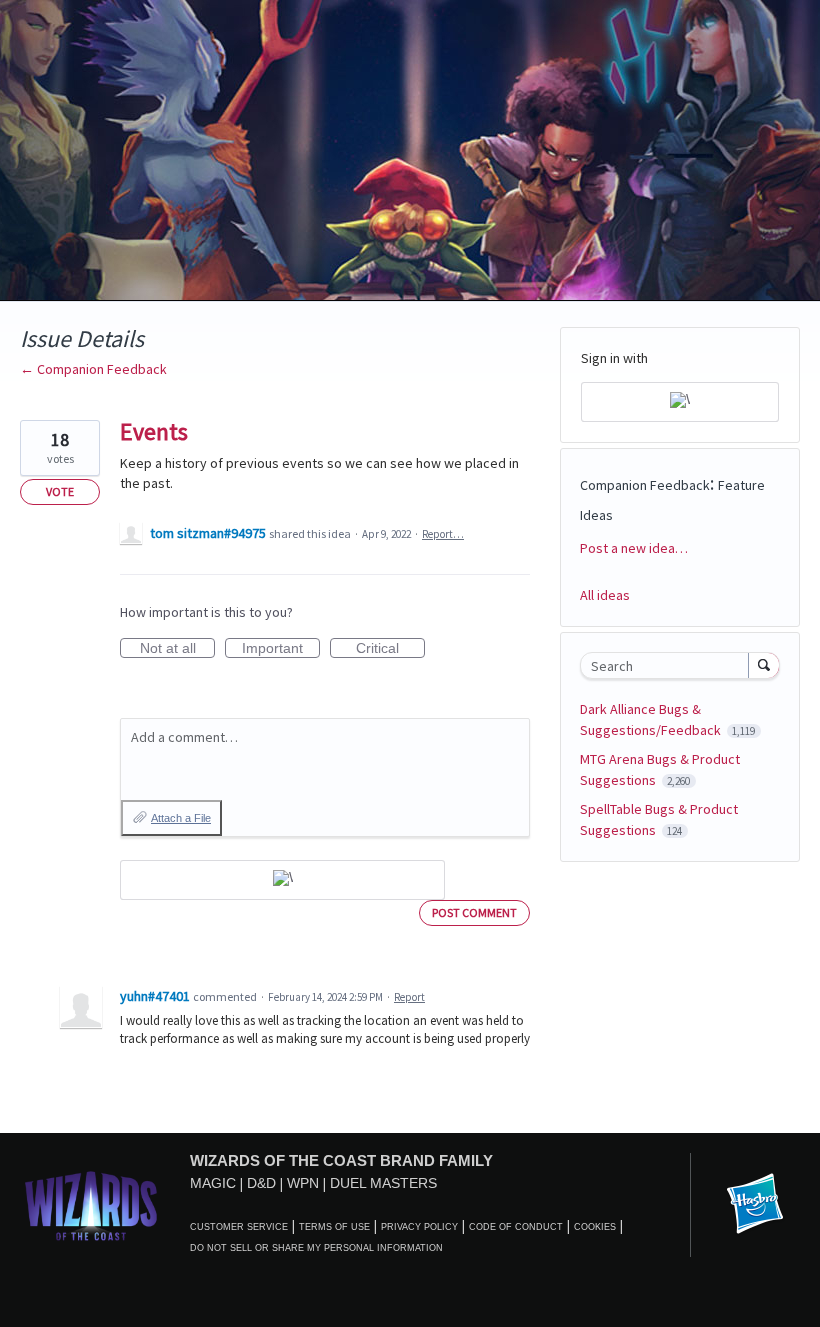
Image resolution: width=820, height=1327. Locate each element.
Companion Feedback (645, 485)
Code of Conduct (516, 1227)
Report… (443, 534)
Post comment (474, 912)
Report (409, 997)
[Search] (764, 665)
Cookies (595, 1227)
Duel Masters (383, 1183)
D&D (261, 1183)
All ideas (605, 595)
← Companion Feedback (93, 369)
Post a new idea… (634, 548)
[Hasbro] (755, 1205)
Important (281, 649)
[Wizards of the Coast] (90, 1205)
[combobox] (669, 665)
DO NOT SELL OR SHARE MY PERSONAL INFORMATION (316, 1248)
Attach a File (181, 818)
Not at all (177, 649)
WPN (303, 1183)
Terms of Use (334, 1227)
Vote (60, 491)
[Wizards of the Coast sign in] (282, 880)
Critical (390, 649)
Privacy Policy (419, 1227)
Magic (213, 1183)
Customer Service (239, 1227)
